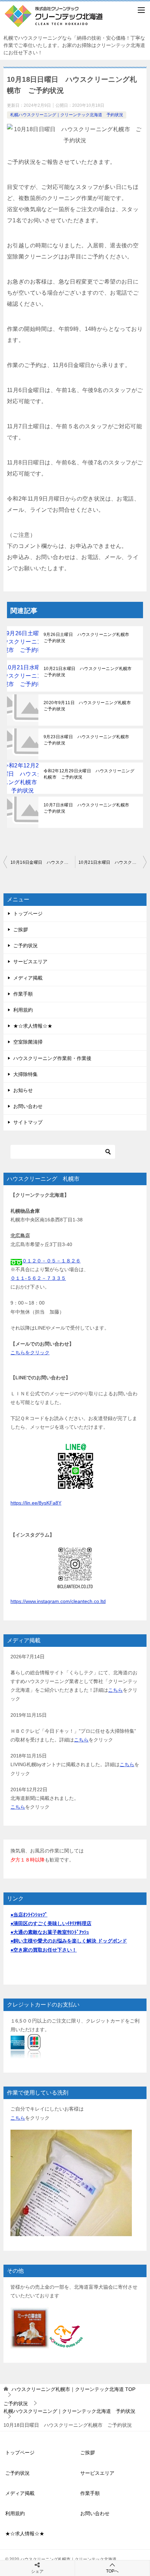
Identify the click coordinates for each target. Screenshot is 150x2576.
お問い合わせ (28, 1106)
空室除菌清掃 (28, 1042)
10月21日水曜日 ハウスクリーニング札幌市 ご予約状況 (90, 672)
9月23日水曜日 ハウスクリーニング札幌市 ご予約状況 (89, 740)
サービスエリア (30, 962)
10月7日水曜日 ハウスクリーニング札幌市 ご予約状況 (89, 808)
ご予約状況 (25, 946)
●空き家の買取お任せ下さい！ (44, 1950)
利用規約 (23, 1010)
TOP (73, 2389)
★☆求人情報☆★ (33, 1026)
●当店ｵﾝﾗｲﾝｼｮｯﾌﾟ (29, 1915)
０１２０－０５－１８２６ (51, 1261)
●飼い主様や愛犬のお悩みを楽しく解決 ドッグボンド (69, 1941)
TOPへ (112, 2571)
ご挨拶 (21, 930)
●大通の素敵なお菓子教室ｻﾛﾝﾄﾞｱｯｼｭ (50, 1932)
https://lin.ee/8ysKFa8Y (36, 1503)
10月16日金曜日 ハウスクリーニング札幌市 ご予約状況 (43, 862)
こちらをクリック (30, 1353)
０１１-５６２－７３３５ (38, 1278)
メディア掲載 (28, 978)
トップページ (28, 914)
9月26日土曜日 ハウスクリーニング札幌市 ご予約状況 (89, 638)
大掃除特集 (25, 1074)
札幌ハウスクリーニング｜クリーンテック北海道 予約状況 (67, 115)
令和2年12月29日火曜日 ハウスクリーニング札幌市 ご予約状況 (89, 774)
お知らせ (23, 1090)
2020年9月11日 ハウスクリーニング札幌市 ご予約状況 (89, 706)
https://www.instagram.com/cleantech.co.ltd (58, 1601)
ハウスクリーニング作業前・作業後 (52, 1058)
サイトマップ (28, 1122)
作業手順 (23, 994)
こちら (115, 1690)
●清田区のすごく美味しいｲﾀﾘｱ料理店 (51, 1923)
